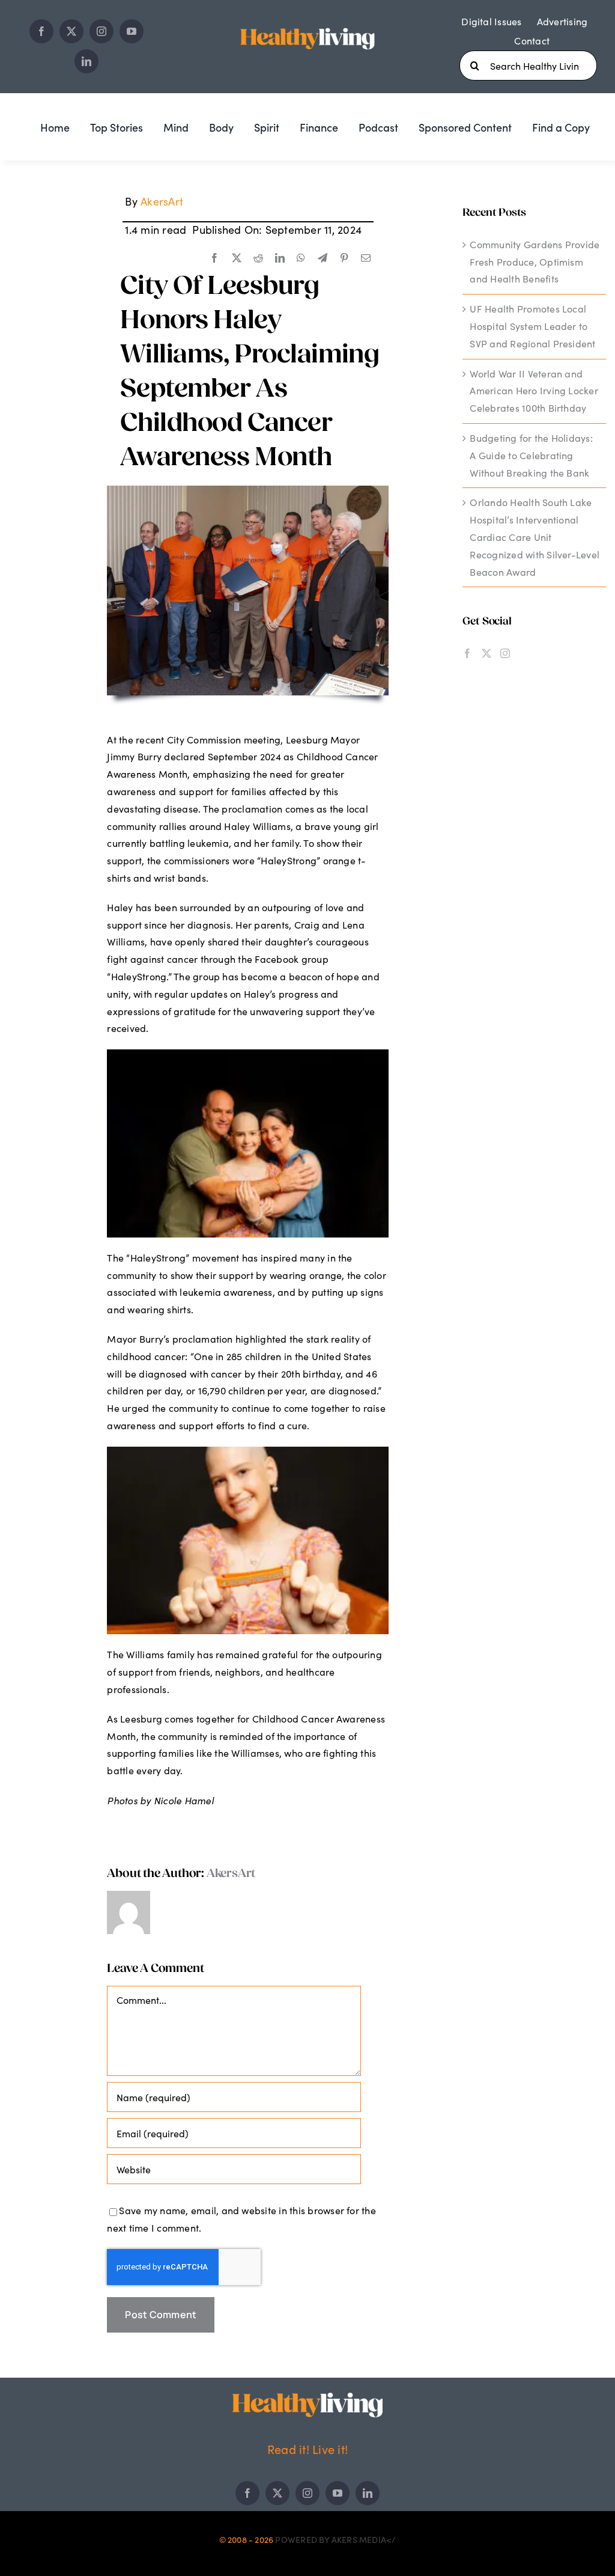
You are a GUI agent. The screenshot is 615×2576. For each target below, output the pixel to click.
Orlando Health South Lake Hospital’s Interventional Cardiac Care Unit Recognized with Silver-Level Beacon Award (535, 537)
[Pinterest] (344, 258)
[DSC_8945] (248, 490)
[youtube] (132, 31)
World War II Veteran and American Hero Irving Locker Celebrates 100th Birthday (534, 391)
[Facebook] (214, 258)
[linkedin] (86, 61)
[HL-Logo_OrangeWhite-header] (307, 26)
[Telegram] (323, 258)
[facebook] (41, 31)
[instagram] (101, 31)
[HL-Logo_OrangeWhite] (307, 2397)
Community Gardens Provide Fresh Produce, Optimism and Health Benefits (535, 262)
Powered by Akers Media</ (335, 2539)
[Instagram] (505, 653)
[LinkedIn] (280, 258)
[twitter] (71, 31)
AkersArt (162, 201)
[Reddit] (258, 258)
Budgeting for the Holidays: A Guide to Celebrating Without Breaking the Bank (531, 455)
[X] (237, 258)
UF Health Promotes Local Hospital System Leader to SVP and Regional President (532, 326)
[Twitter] (486, 653)
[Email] (366, 258)
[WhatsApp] (301, 258)
